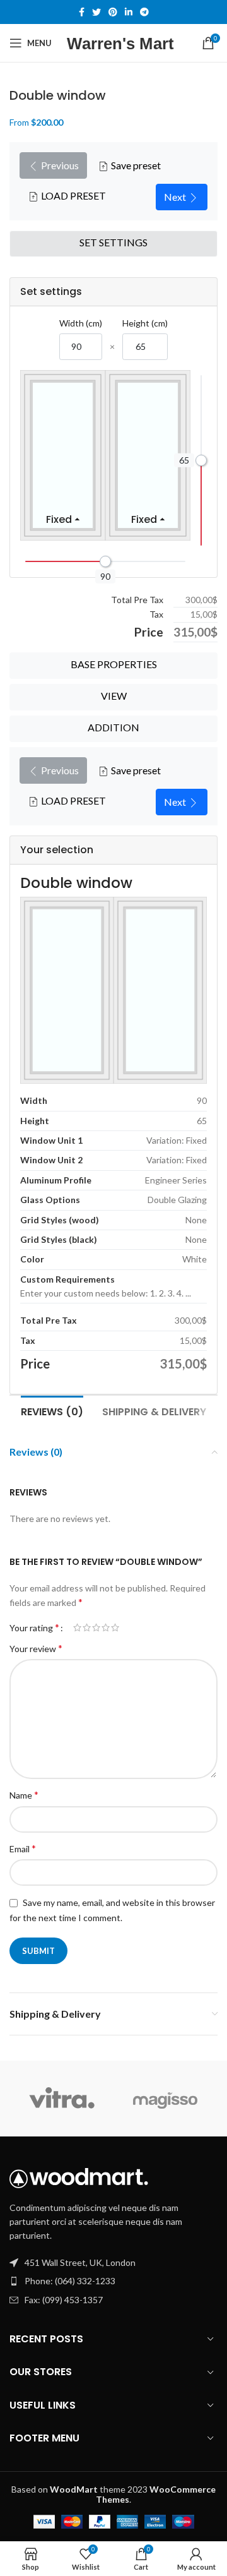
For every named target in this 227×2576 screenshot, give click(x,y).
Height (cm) (145, 323)
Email (23, 1848)
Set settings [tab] (113, 242)
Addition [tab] (113, 727)
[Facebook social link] (82, 12)
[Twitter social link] (96, 12)
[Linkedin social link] (129, 12)
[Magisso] (166, 2099)
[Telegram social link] (144, 12)
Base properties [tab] (114, 664)
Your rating (34, 1627)
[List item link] (113, 2281)
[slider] (201, 460)
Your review (36, 1648)
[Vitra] (61, 2099)
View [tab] (114, 696)
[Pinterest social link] (113, 12)
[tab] (52, 1410)
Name (24, 1794)
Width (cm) (81, 323)
